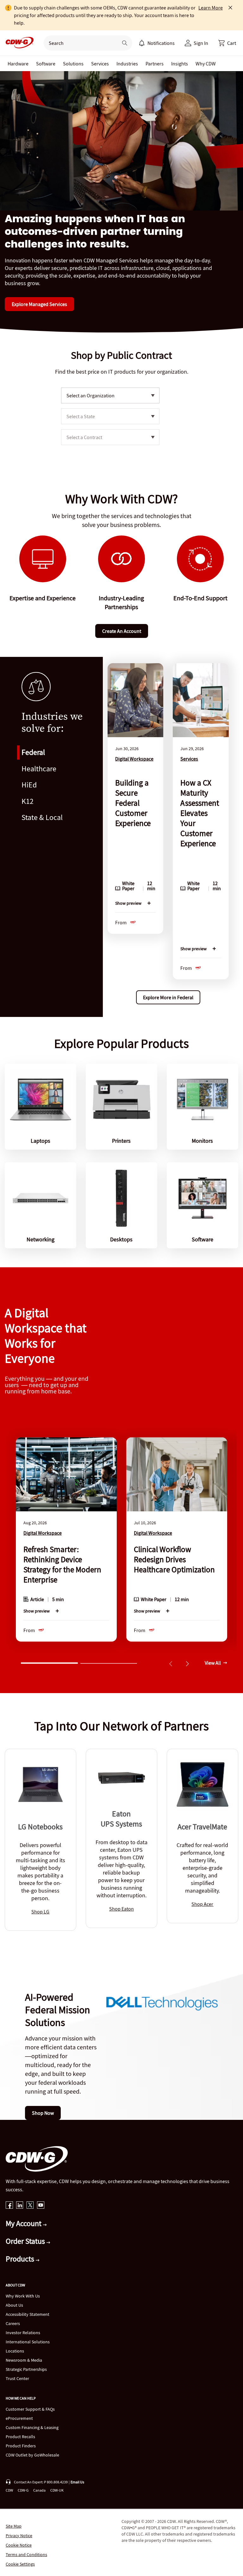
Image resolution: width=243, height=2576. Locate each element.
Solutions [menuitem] (73, 64)
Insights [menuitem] (180, 64)
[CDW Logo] (18, 43)
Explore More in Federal (168, 997)
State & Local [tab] (42, 817)
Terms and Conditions (26, 2555)
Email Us (77, 2482)
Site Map (14, 2526)
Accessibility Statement (28, 2314)
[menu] (157, 43)
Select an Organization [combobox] (90, 395)
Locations (15, 2351)
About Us (14, 2305)
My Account (24, 2223)
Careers (13, 2323)
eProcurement (19, 2418)
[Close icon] (230, 8)
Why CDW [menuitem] (206, 64)
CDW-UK (57, 2490)
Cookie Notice (19, 2545)
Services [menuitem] (100, 64)
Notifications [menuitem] (161, 43)
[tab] (49, 1662)
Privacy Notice (19, 2536)
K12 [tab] (28, 801)
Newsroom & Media (24, 2360)
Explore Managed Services (39, 304)
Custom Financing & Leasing (32, 2427)
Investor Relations (23, 2333)
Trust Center (17, 2378)
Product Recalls (20, 2437)
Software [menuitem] (46, 64)
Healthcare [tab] (39, 769)
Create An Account (122, 631)
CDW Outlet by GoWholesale (32, 2455)
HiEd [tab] (29, 785)
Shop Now (43, 2113)
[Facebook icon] (9, 2206)
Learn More (211, 8)
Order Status (26, 2241)
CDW (9, 2490)
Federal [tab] (33, 752)
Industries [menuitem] (127, 64)
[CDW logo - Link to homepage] (18, 43)
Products (21, 2259)
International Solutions (28, 2342)
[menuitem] (142, 43)
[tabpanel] (168, 837)
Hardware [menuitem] (18, 64)
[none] (18, 64)
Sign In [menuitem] (201, 43)
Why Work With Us (23, 2296)
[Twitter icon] (30, 2206)
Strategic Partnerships (26, 2369)
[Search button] (125, 43)
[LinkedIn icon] (20, 2206)
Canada (39, 2490)
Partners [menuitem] (155, 64)
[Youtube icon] (41, 2206)
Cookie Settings (20, 2564)
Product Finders (21, 2446)
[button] (227, 43)
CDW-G (23, 2490)
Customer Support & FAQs (30, 2409)
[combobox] (78, 43)
